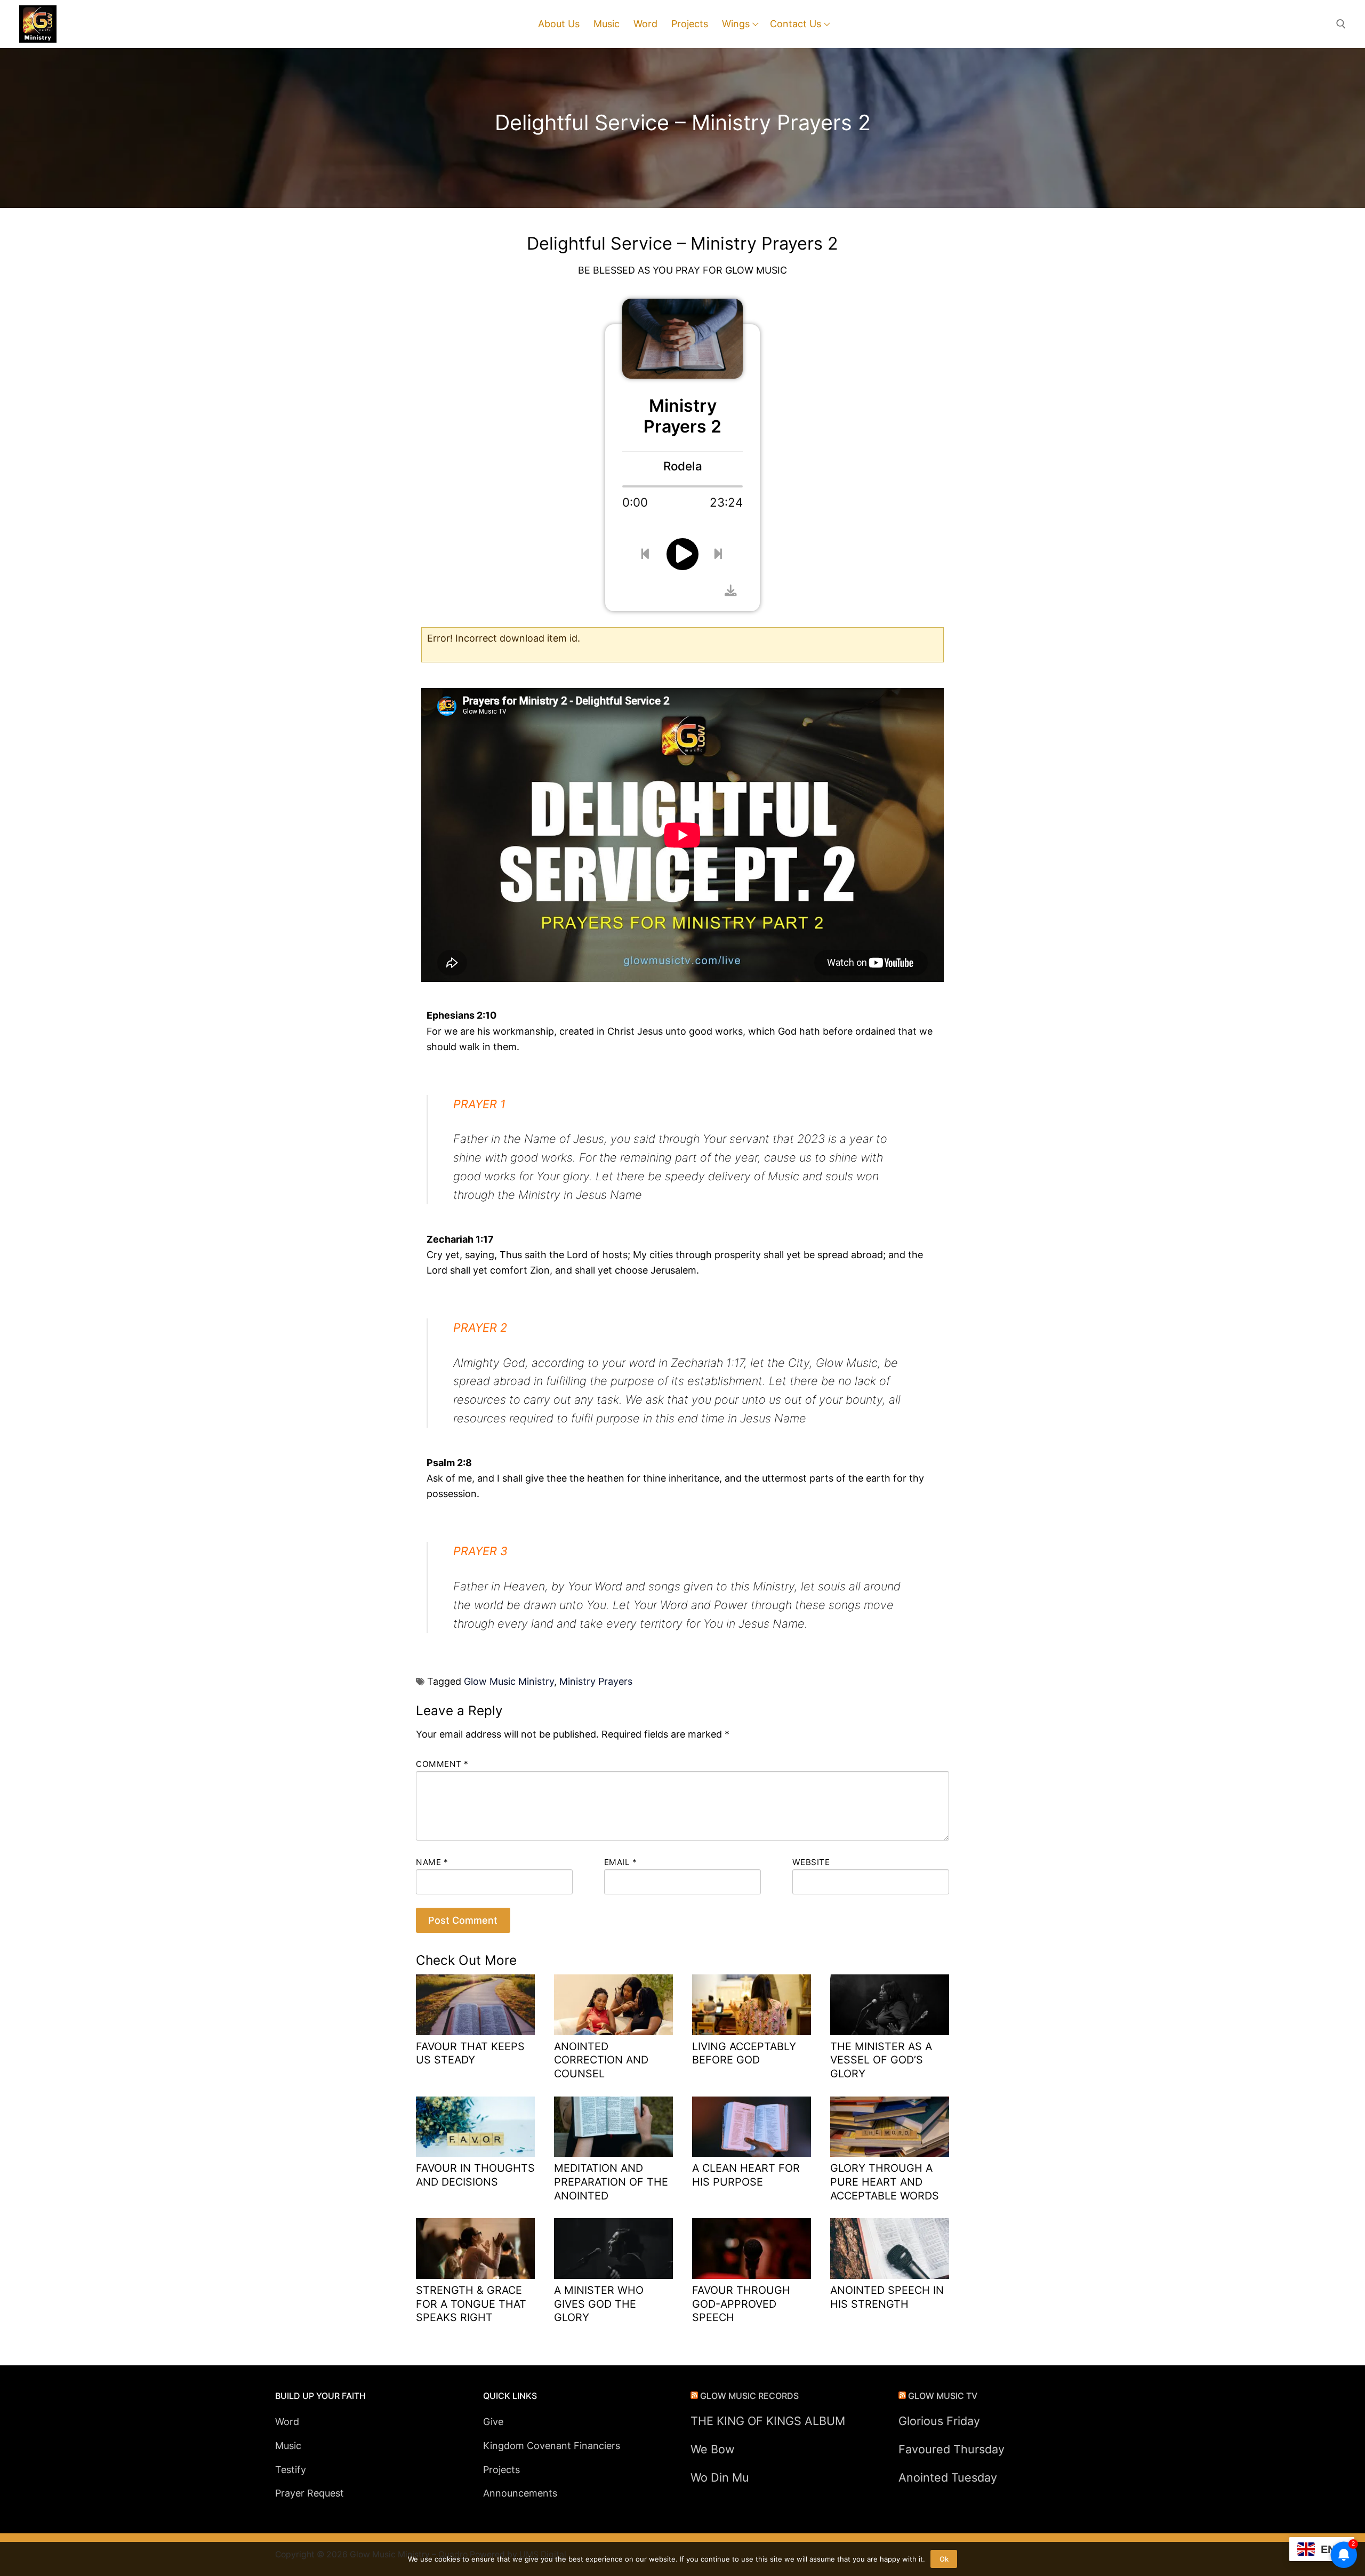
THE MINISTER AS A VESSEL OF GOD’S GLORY (881, 2060)
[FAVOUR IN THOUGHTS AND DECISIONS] (475, 2127)
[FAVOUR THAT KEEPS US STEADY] (475, 2005)
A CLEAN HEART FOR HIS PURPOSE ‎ (746, 2175)
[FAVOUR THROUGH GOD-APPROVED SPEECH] (752, 2249)
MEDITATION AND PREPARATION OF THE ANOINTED (611, 2182)
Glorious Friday (939, 2421)
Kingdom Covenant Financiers (552, 2446)
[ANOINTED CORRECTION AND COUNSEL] (613, 2005)
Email (621, 1862)
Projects (501, 2470)
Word (287, 2422)
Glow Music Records (749, 2396)
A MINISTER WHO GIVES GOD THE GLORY (599, 2304)
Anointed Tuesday (948, 2477)
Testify (291, 2470)
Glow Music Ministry (509, 1681)
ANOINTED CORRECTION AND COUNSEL (601, 2060)
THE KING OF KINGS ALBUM (768, 2421)
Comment (442, 1764)
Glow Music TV (943, 2396)
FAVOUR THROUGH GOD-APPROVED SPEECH (741, 2304)
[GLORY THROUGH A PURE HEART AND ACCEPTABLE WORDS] (890, 2127)
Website (811, 1862)
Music (288, 2446)
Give (493, 2422)
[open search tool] (1341, 24)
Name (432, 1862)
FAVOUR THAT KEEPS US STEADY (470, 2053)
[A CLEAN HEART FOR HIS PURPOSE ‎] (752, 2127)
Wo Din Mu (720, 2477)
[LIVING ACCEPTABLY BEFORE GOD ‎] (752, 2005)
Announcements (520, 2493)
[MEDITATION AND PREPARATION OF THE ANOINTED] (613, 2127)
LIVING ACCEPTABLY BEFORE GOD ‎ (744, 2053)
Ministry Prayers (596, 1681)
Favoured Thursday (952, 2449)
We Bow (713, 2449)
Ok (944, 2559)
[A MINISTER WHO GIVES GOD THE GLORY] (613, 2249)
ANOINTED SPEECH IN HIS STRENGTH (887, 2297)
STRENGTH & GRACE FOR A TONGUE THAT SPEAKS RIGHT (471, 2304)
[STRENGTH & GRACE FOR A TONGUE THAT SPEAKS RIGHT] (475, 2249)
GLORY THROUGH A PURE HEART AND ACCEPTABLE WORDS (885, 2182)
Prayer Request (310, 2493)
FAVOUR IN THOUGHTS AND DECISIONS (475, 2175)
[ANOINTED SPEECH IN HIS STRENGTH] (890, 2249)
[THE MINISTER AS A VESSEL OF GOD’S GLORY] (890, 2005)
